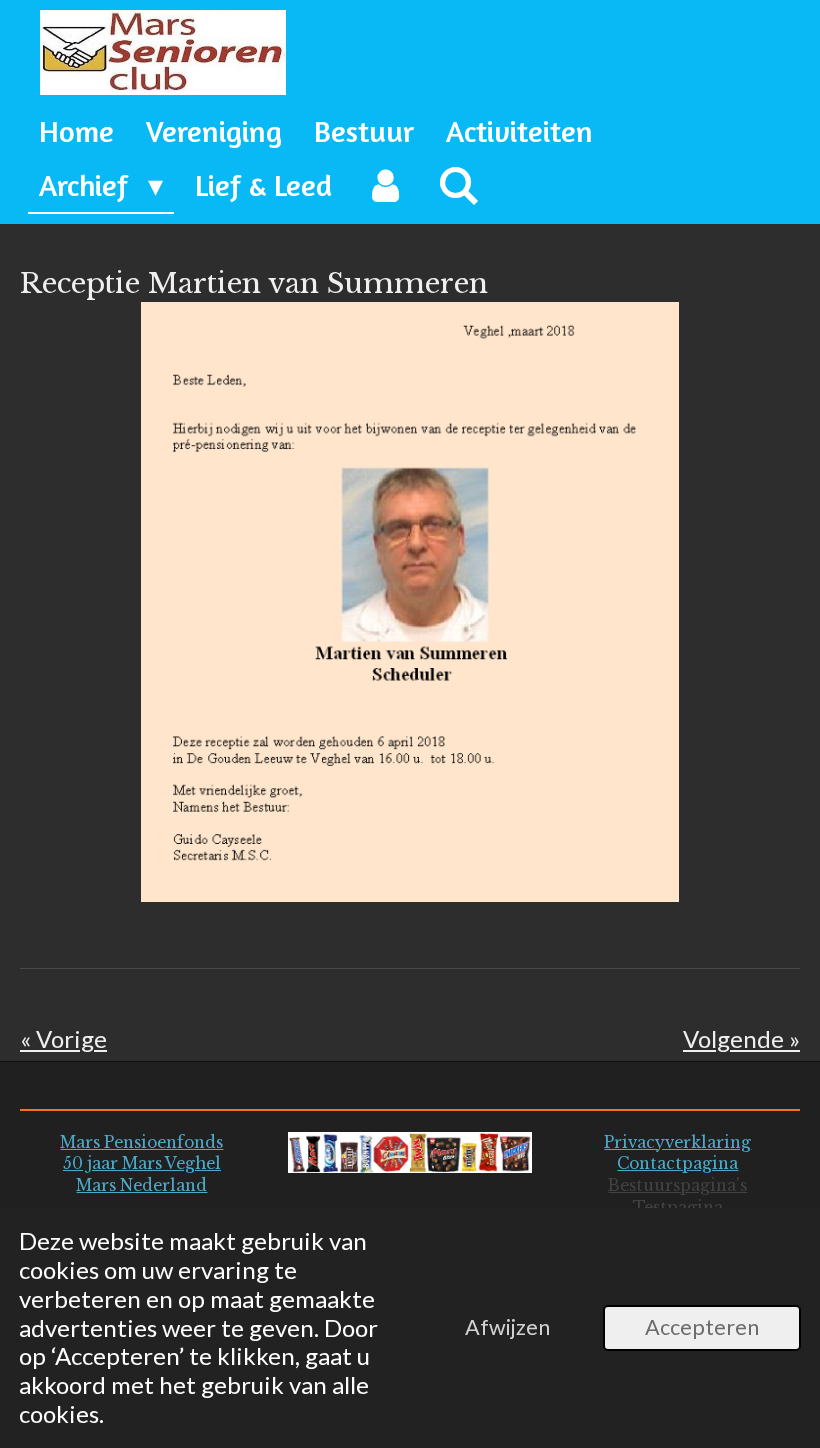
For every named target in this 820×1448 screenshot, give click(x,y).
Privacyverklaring (677, 1142)
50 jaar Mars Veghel (142, 1163)
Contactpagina (677, 1163)
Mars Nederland (141, 1185)
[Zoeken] (459, 186)
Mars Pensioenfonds (141, 1142)
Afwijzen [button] (507, 1327)
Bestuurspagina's (677, 1185)
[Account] (385, 186)
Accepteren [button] (702, 1327)
